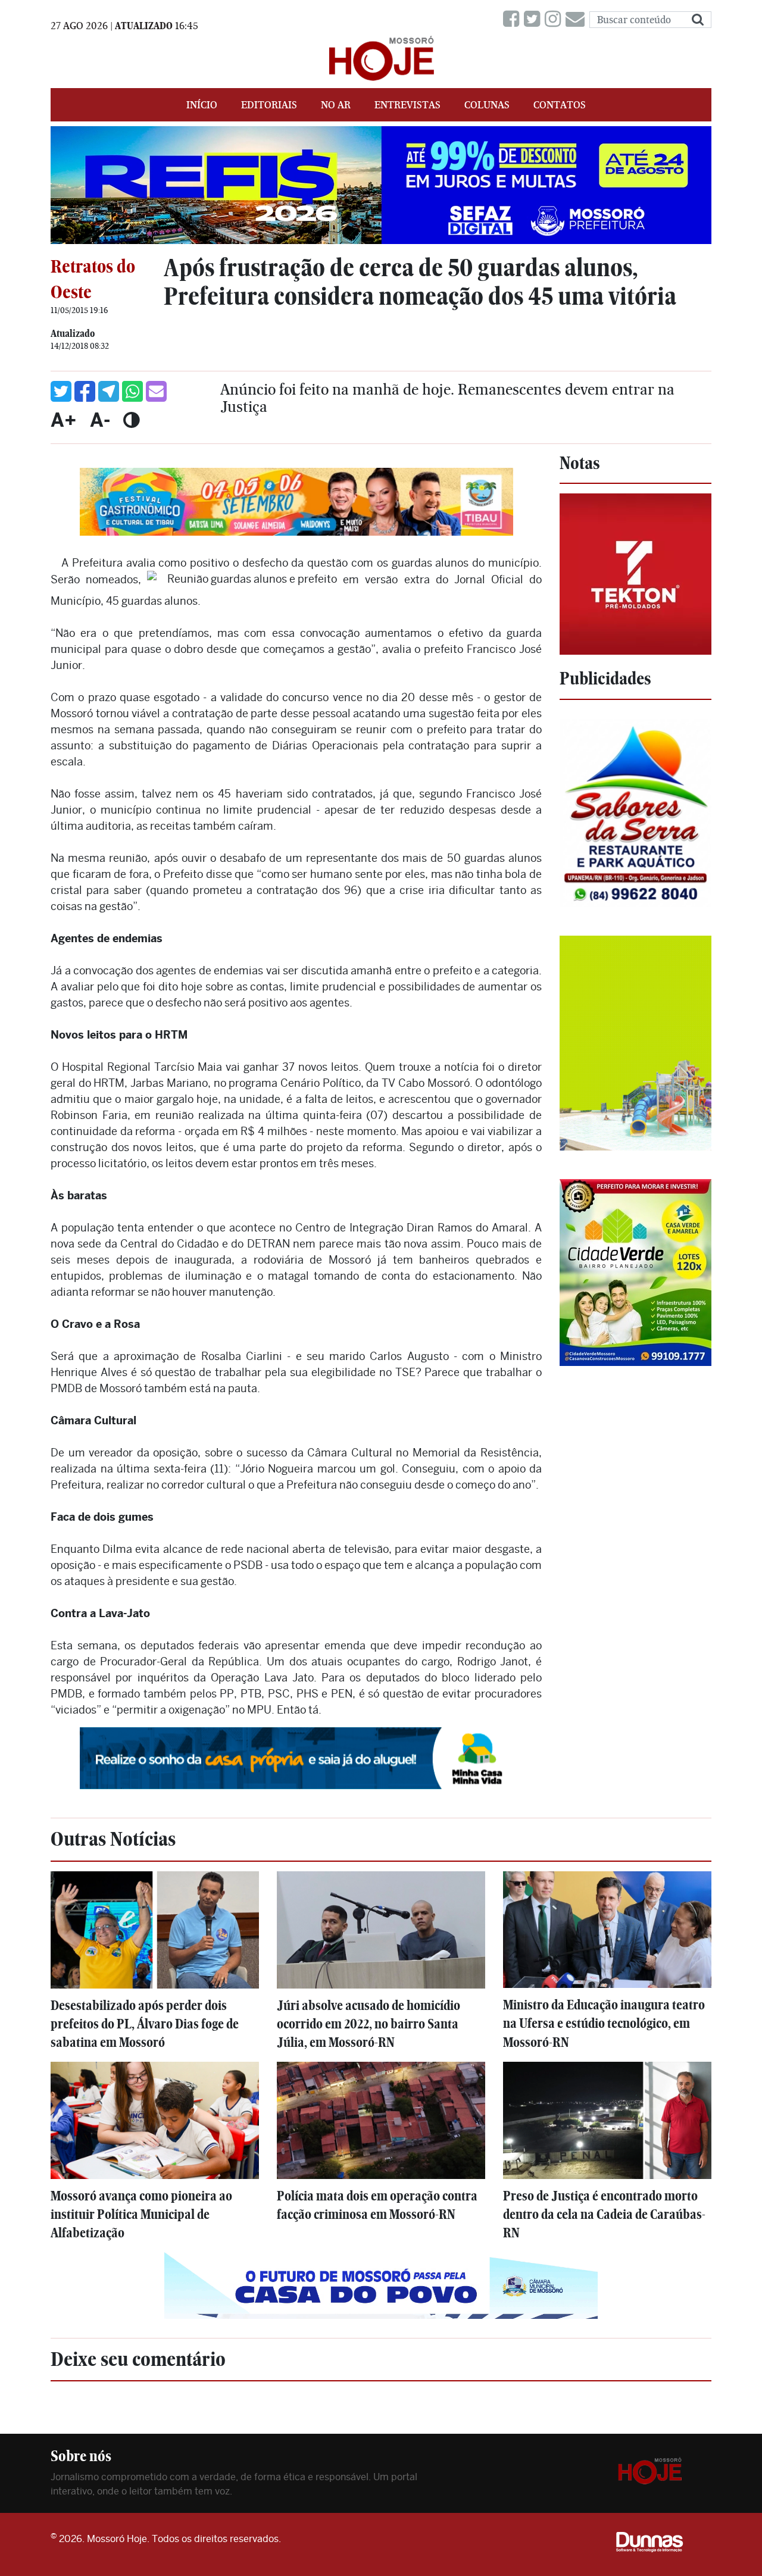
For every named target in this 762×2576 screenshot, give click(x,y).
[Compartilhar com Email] (156, 391)
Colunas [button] (487, 105)
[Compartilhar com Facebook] (85, 391)
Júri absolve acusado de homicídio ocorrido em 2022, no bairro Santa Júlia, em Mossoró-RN (368, 2024)
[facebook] (513, 19)
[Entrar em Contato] (577, 19)
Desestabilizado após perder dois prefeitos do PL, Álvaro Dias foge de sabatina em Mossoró (145, 2024)
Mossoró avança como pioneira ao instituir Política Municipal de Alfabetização (141, 2214)
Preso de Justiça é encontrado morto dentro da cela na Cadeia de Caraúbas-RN (604, 2214)
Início (202, 105)
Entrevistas (407, 105)
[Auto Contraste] (131, 420)
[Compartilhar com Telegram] (109, 391)
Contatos (560, 105)
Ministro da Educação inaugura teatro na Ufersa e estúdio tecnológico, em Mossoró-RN (604, 2023)
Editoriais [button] (269, 105)
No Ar (336, 105)
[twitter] (534, 19)
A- (100, 420)
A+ (64, 420)
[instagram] (555, 19)
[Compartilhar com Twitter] (61, 391)
